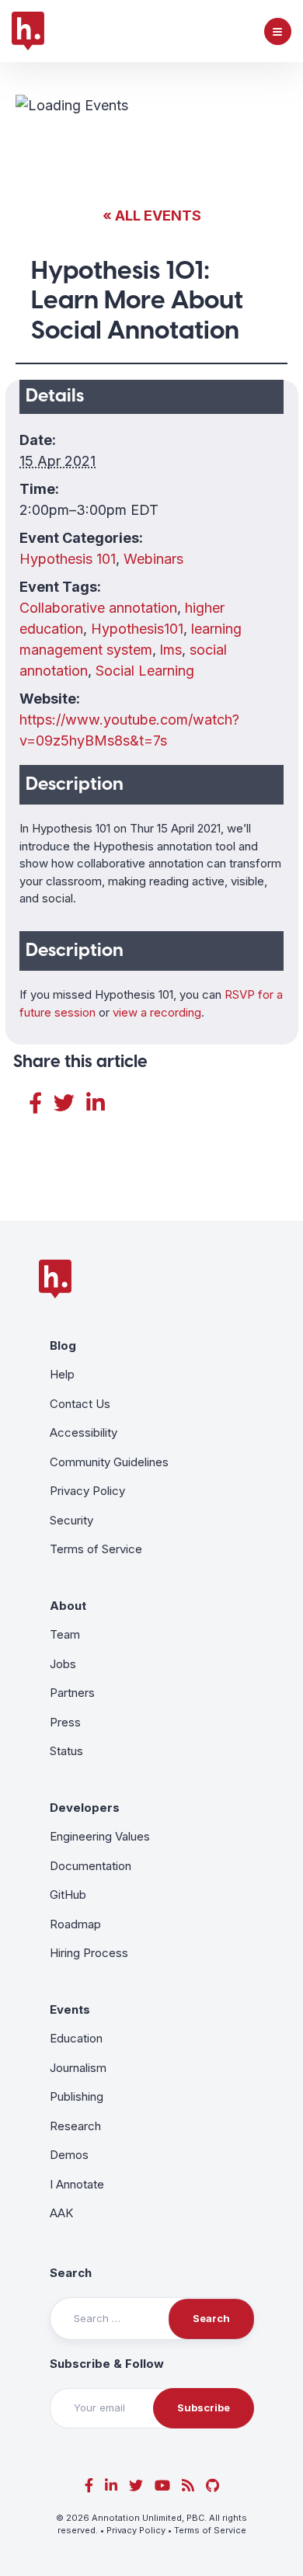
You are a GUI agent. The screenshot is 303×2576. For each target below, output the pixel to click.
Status (66, 1751)
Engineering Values (100, 1836)
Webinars (153, 559)
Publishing (77, 2096)
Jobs (63, 1664)
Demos (69, 2155)
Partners (72, 1693)
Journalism (78, 2068)
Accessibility (84, 1432)
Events (70, 2009)
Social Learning (145, 671)
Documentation (91, 1866)
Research (75, 2126)
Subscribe (204, 2407)
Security (71, 1520)
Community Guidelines (109, 1462)
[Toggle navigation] (278, 31)
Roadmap (75, 1924)
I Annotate (77, 2184)
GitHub (68, 1895)
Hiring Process (89, 1953)
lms (171, 650)
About (68, 1606)
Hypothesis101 (137, 629)
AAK (61, 2213)
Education (76, 2038)
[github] (212, 2486)
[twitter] (136, 2486)
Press (65, 1722)
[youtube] (162, 2486)
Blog (63, 1345)
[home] (28, 31)
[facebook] (89, 2486)
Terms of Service (96, 1549)
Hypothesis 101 (68, 559)
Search (71, 2273)
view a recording (157, 1012)
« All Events (152, 216)
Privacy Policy (87, 1491)
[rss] (188, 2486)
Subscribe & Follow (107, 2364)
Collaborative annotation (98, 608)
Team (65, 1634)
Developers (85, 1808)
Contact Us (80, 1404)
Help (62, 1374)
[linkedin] (111, 2486)
